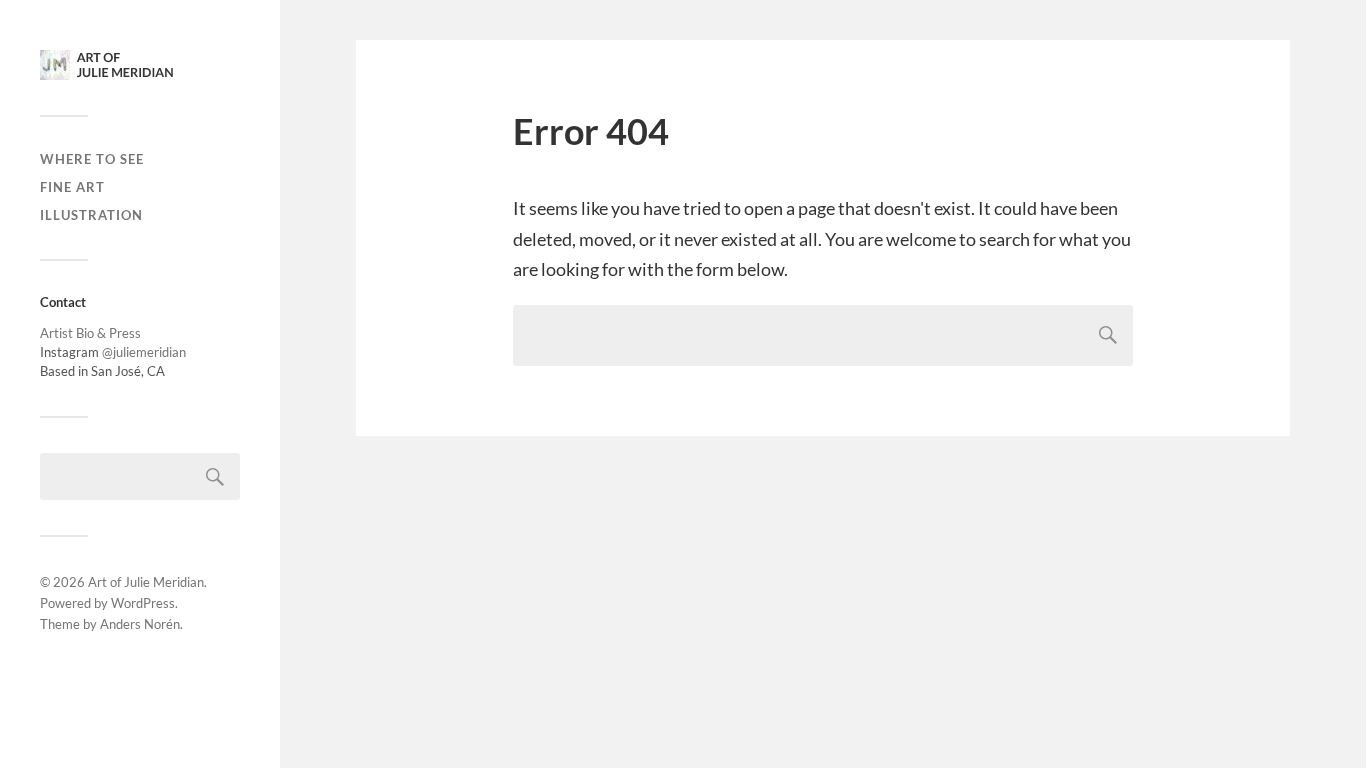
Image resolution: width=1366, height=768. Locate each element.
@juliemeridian (144, 352)
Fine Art (72, 187)
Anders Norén (140, 624)
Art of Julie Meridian (146, 582)
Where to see (92, 159)
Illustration (91, 215)
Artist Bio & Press (90, 333)
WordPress (143, 603)
